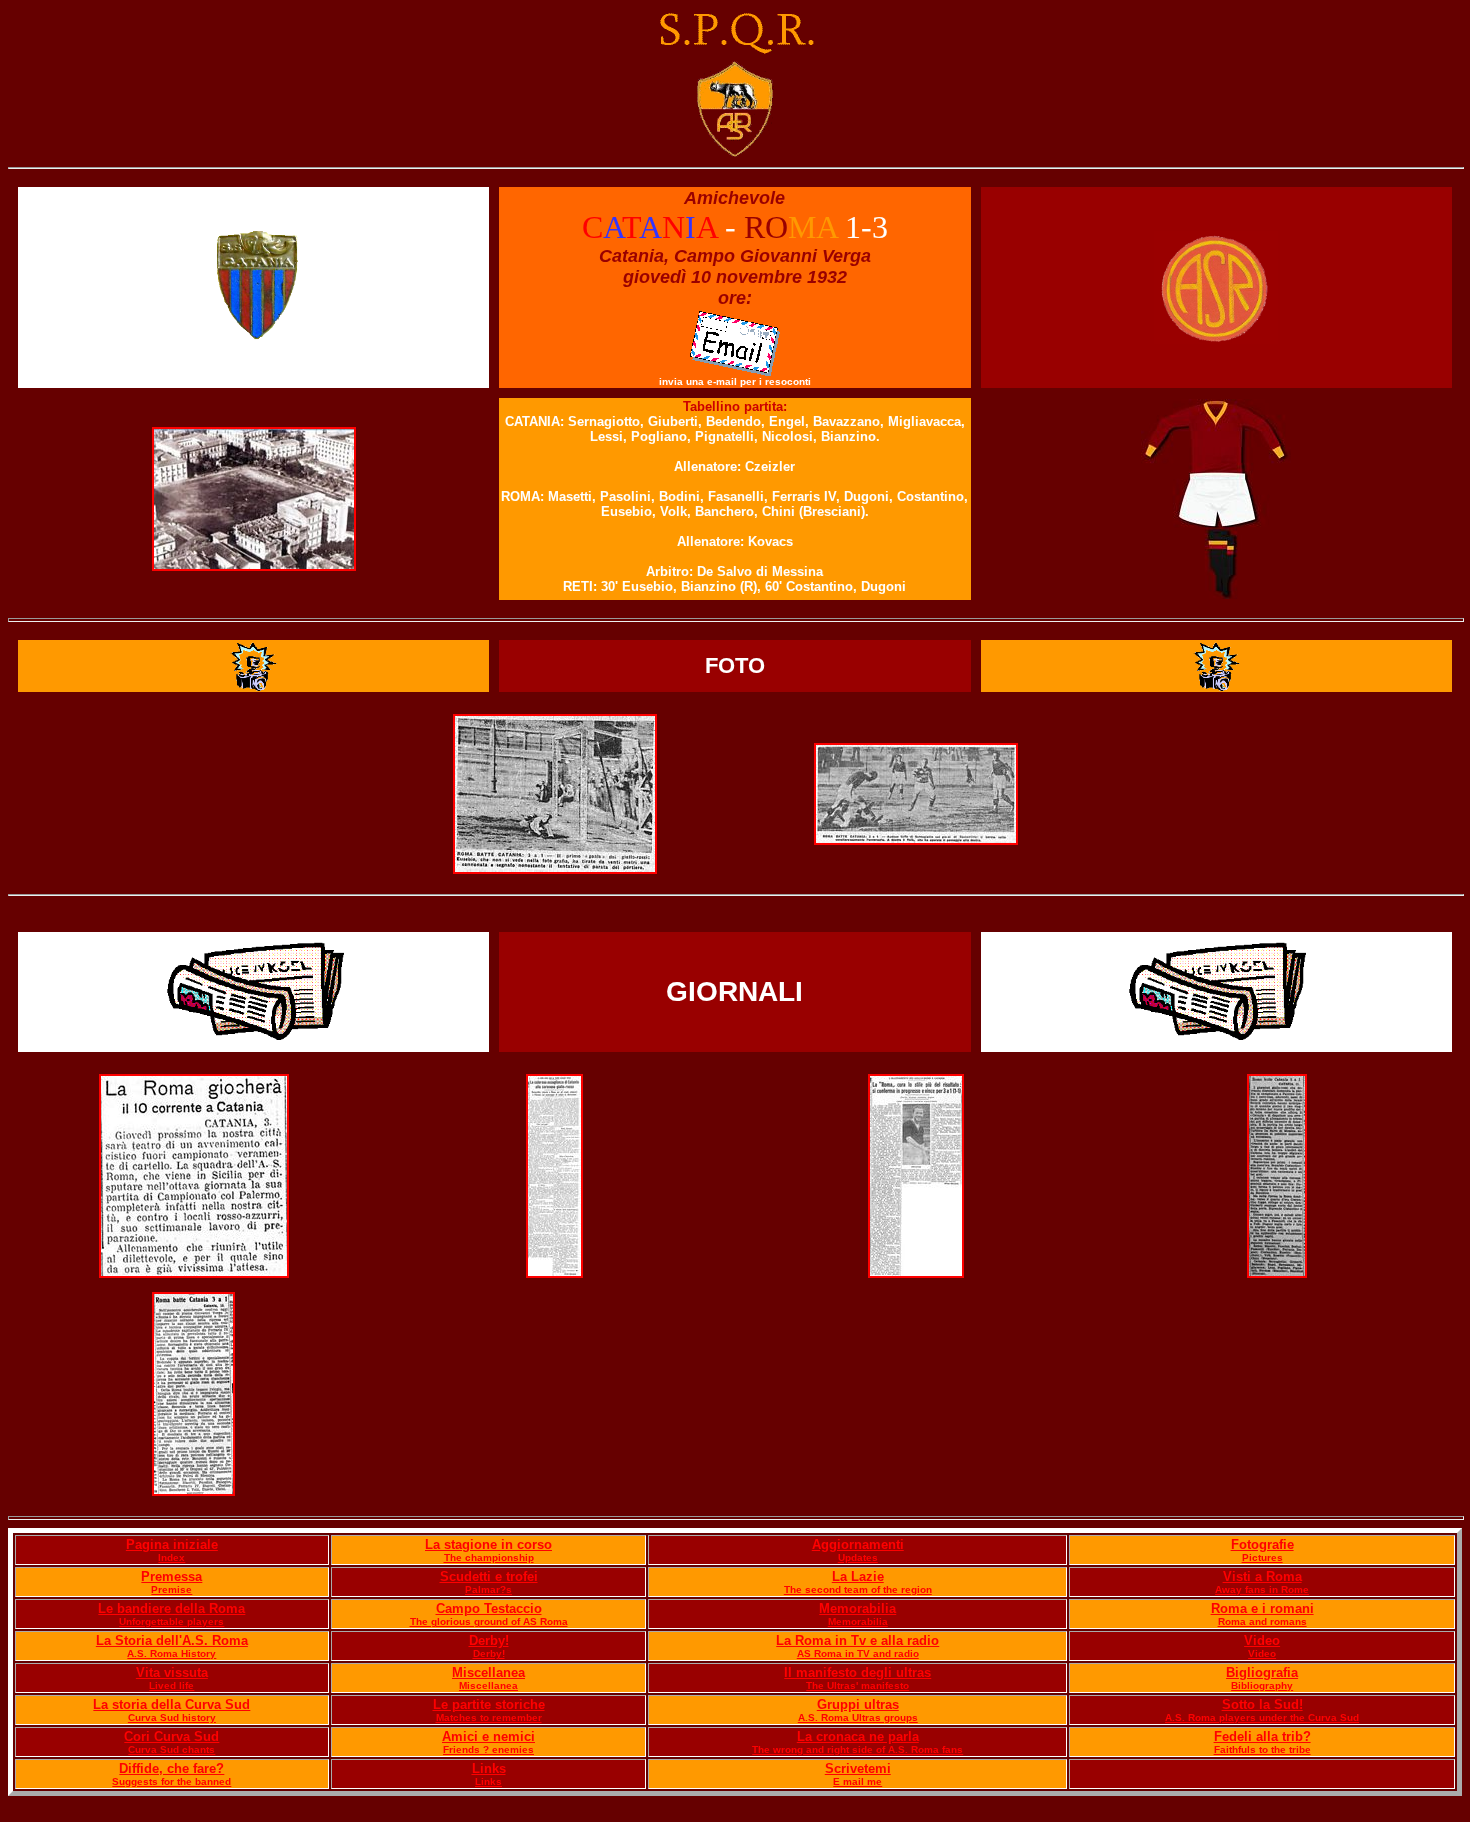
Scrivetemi (858, 1768)
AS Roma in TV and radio (858, 1653)
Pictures (1262, 1557)
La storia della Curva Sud (171, 1704)
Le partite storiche (489, 1704)
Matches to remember (489, 1717)
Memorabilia (857, 1608)
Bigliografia (1262, 1672)
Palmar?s (488, 1589)
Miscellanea (488, 1672)
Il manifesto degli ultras (857, 1672)
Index (171, 1557)
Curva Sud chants (171, 1749)
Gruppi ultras (858, 1704)
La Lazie (858, 1576)
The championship (489, 1557)
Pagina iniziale (172, 1544)
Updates (858, 1557)
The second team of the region (858, 1589)
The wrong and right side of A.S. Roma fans (857, 1749)
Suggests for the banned (171, 1781)
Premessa (171, 1576)
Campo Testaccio (489, 1608)
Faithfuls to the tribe (1262, 1749)
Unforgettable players (171, 1621)
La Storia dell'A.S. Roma (172, 1640)
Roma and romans (1262, 1621)
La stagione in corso (488, 1544)
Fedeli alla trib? (1262, 1736)
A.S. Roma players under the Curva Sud (1262, 1717)
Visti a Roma (1262, 1576)
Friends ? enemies (488, 1749)
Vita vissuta (172, 1672)
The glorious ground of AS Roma (489, 1621)
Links (489, 1768)
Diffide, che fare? (171, 1768)
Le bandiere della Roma (171, 1608)
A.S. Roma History (171, 1653)
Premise (171, 1589)
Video (1262, 1640)
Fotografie (1262, 1544)
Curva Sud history (172, 1717)
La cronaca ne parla (858, 1736)
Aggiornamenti (858, 1544)
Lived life (171, 1685)
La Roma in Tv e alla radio (857, 1640)
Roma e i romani (1262, 1608)
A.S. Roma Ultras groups (858, 1717)
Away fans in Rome (1262, 1589)
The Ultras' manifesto (857, 1685)
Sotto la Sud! (1262, 1704)
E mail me (857, 1781)
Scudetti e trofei (489, 1576)
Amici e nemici (488, 1736)
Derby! (489, 1640)
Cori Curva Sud (171, 1736)
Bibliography (1262, 1685)
